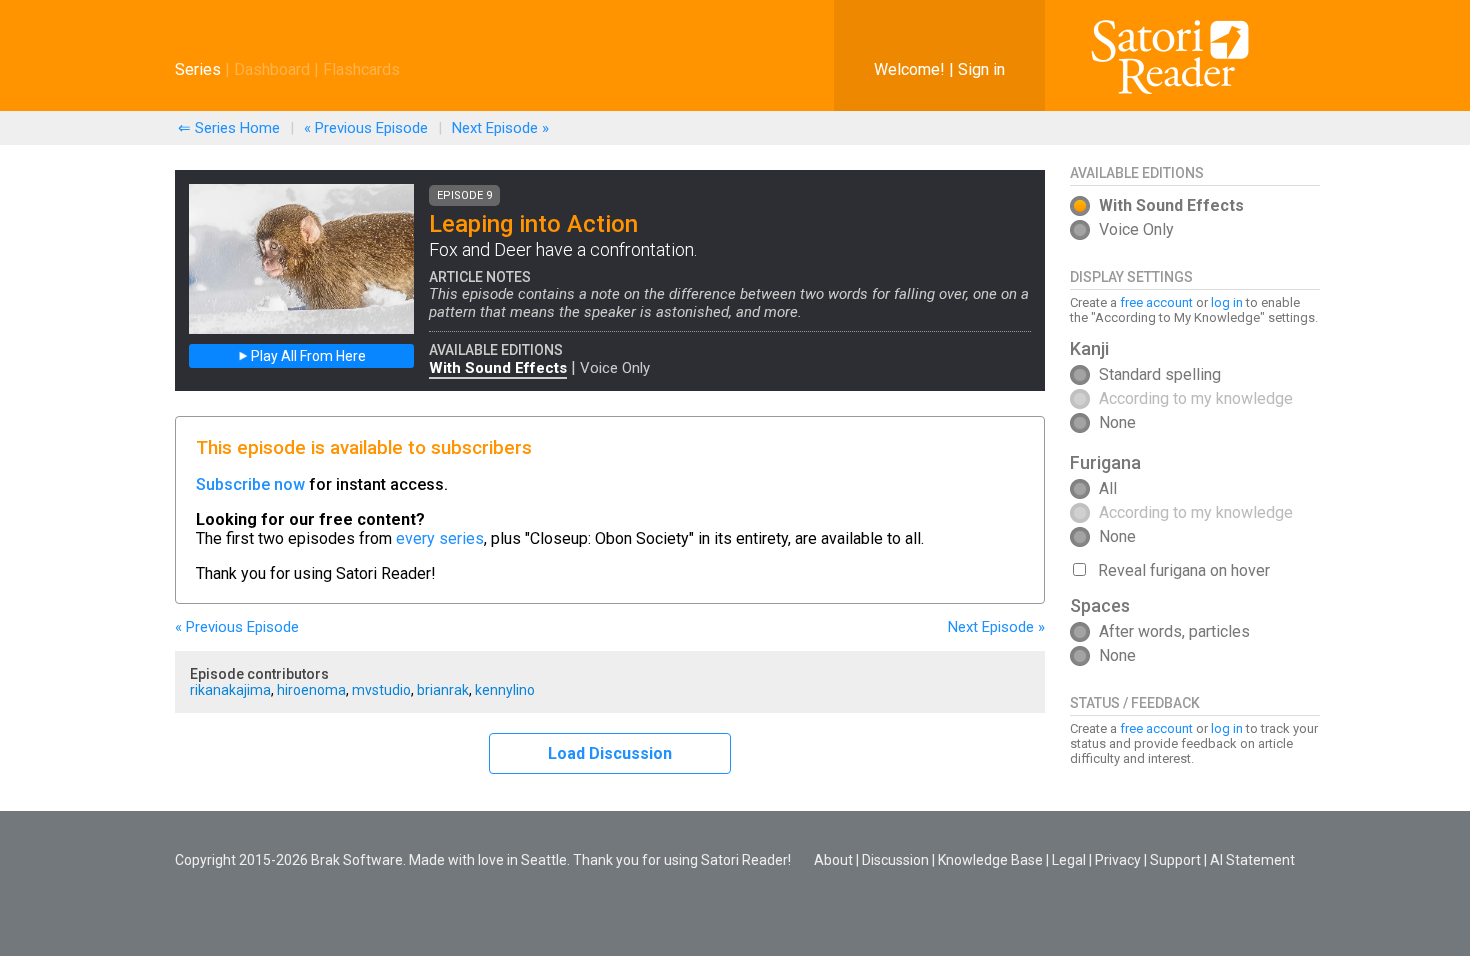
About (833, 860)
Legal (1069, 860)
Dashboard (272, 69)
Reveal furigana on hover (1184, 570)
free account (1156, 302)
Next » (500, 128)
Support (1175, 860)
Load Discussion (610, 753)
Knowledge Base (990, 860)
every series (440, 538)
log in (1227, 302)
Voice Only (615, 368)
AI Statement (1252, 860)
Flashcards (361, 69)
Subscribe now (250, 484)
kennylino (505, 690)
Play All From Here (307, 356)
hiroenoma (311, 690)
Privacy (1118, 860)
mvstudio (381, 690)
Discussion (895, 860)
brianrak (443, 690)
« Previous (366, 128)
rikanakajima (230, 690)
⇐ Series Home (229, 128)
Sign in (981, 69)
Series (198, 69)
